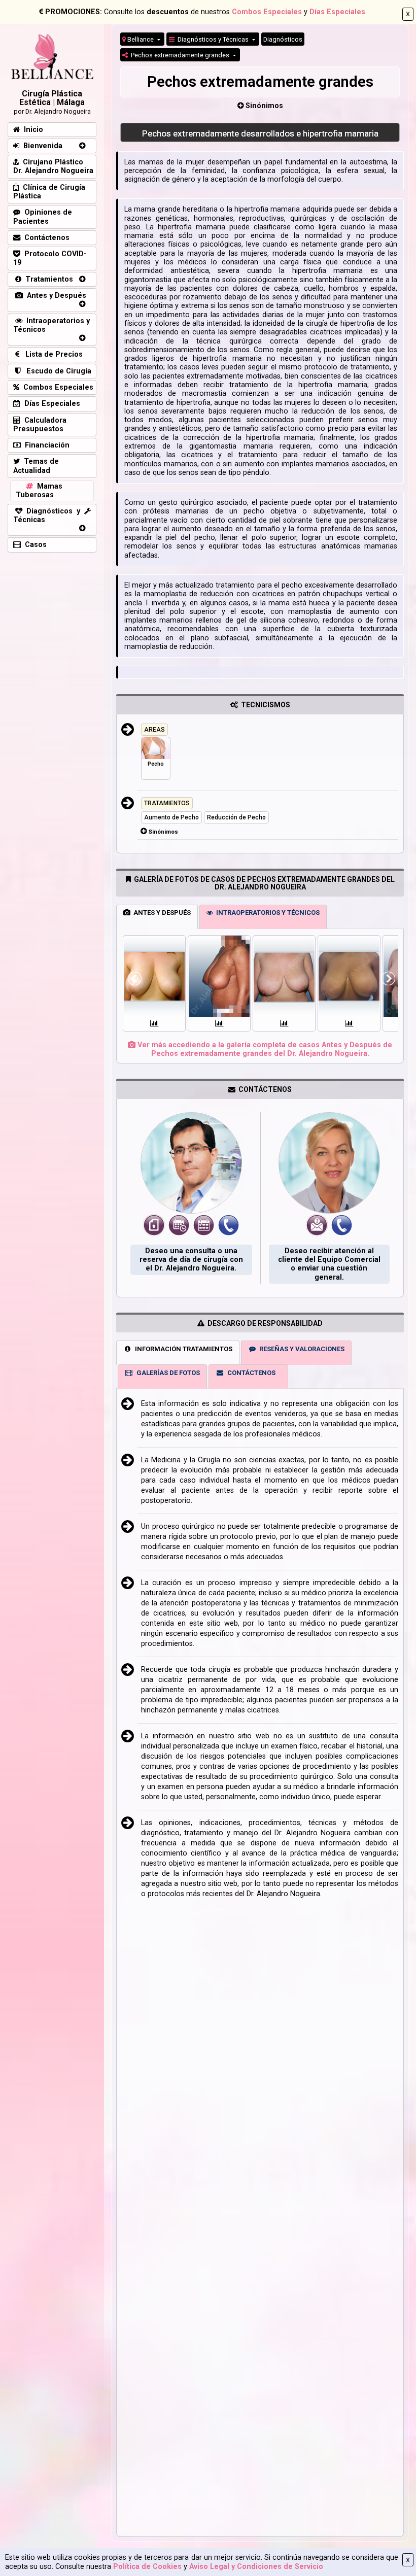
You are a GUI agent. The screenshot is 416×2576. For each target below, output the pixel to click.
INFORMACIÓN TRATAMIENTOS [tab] (182, 1349)
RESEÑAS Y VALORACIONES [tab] (300, 1349)
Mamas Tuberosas (39, 491)
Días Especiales (337, 12)
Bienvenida (41, 146)
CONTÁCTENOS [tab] (250, 1373)
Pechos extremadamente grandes (179, 55)
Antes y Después (55, 296)
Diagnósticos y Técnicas (212, 39)
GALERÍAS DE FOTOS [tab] (167, 1373)
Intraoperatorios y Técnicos (51, 325)
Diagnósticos (283, 39)
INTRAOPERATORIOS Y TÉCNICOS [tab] (266, 913)
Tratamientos (47, 279)
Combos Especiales (267, 12)
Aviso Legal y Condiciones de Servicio (256, 2567)
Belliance (141, 39)
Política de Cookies (147, 2567)
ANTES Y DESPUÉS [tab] (161, 913)
